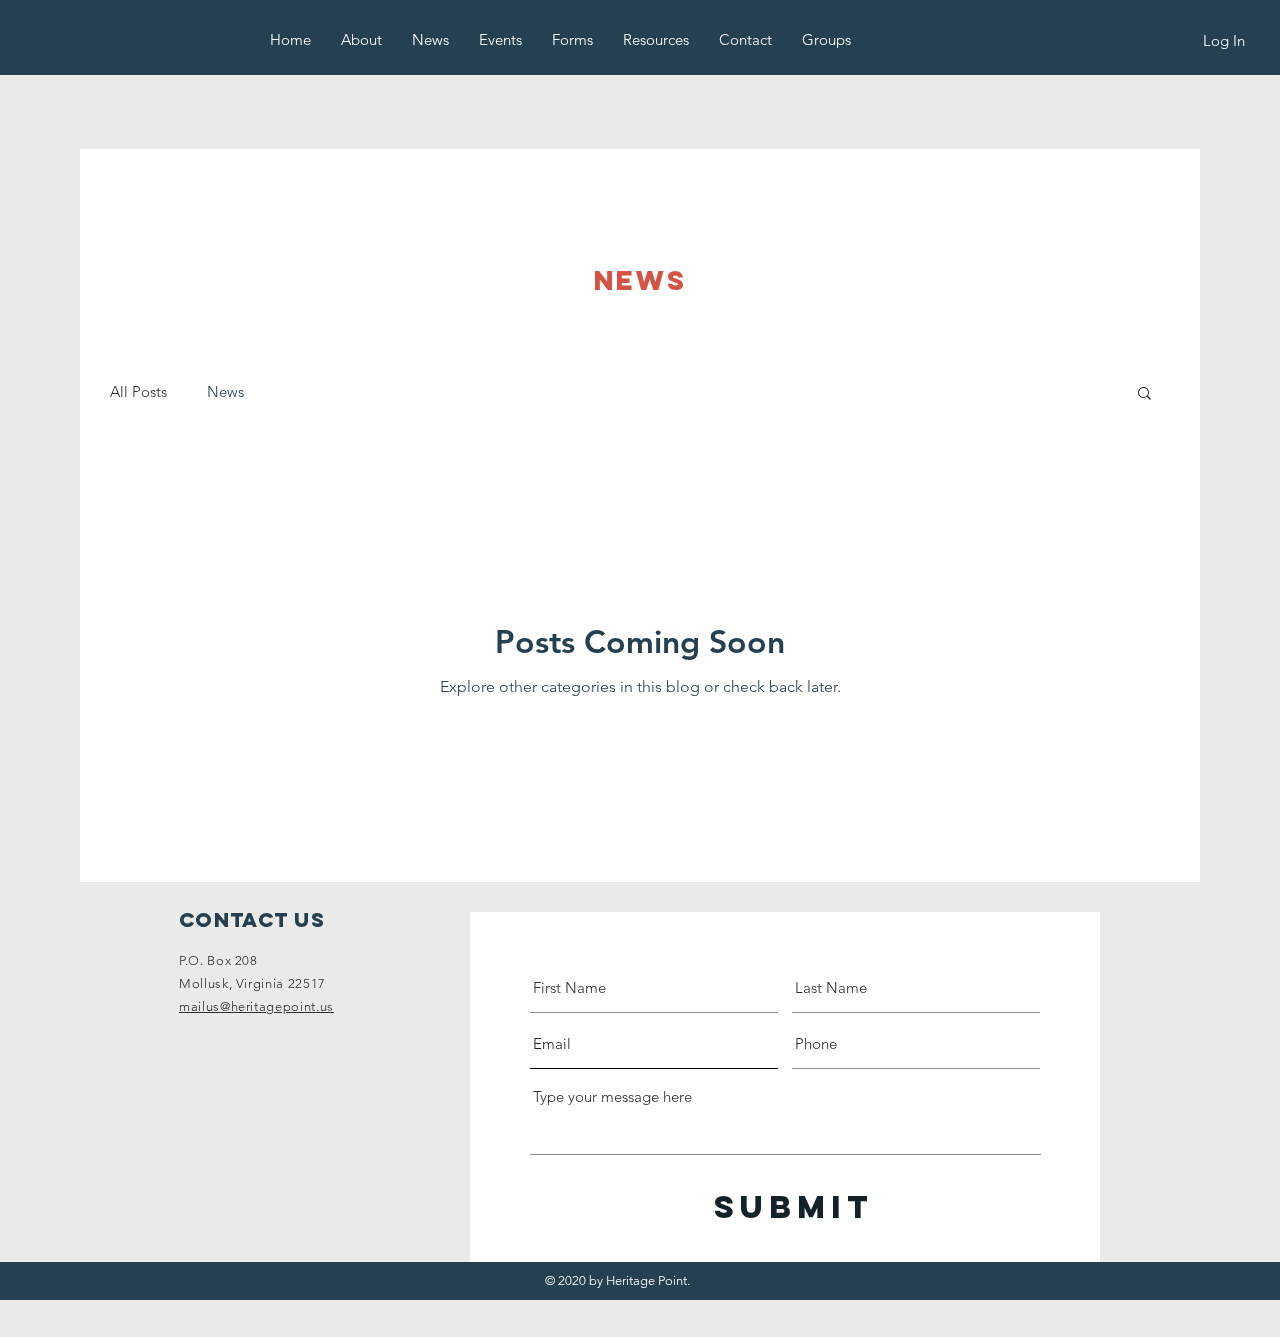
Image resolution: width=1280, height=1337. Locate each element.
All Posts (138, 391)
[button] (361, 39)
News (225, 391)
